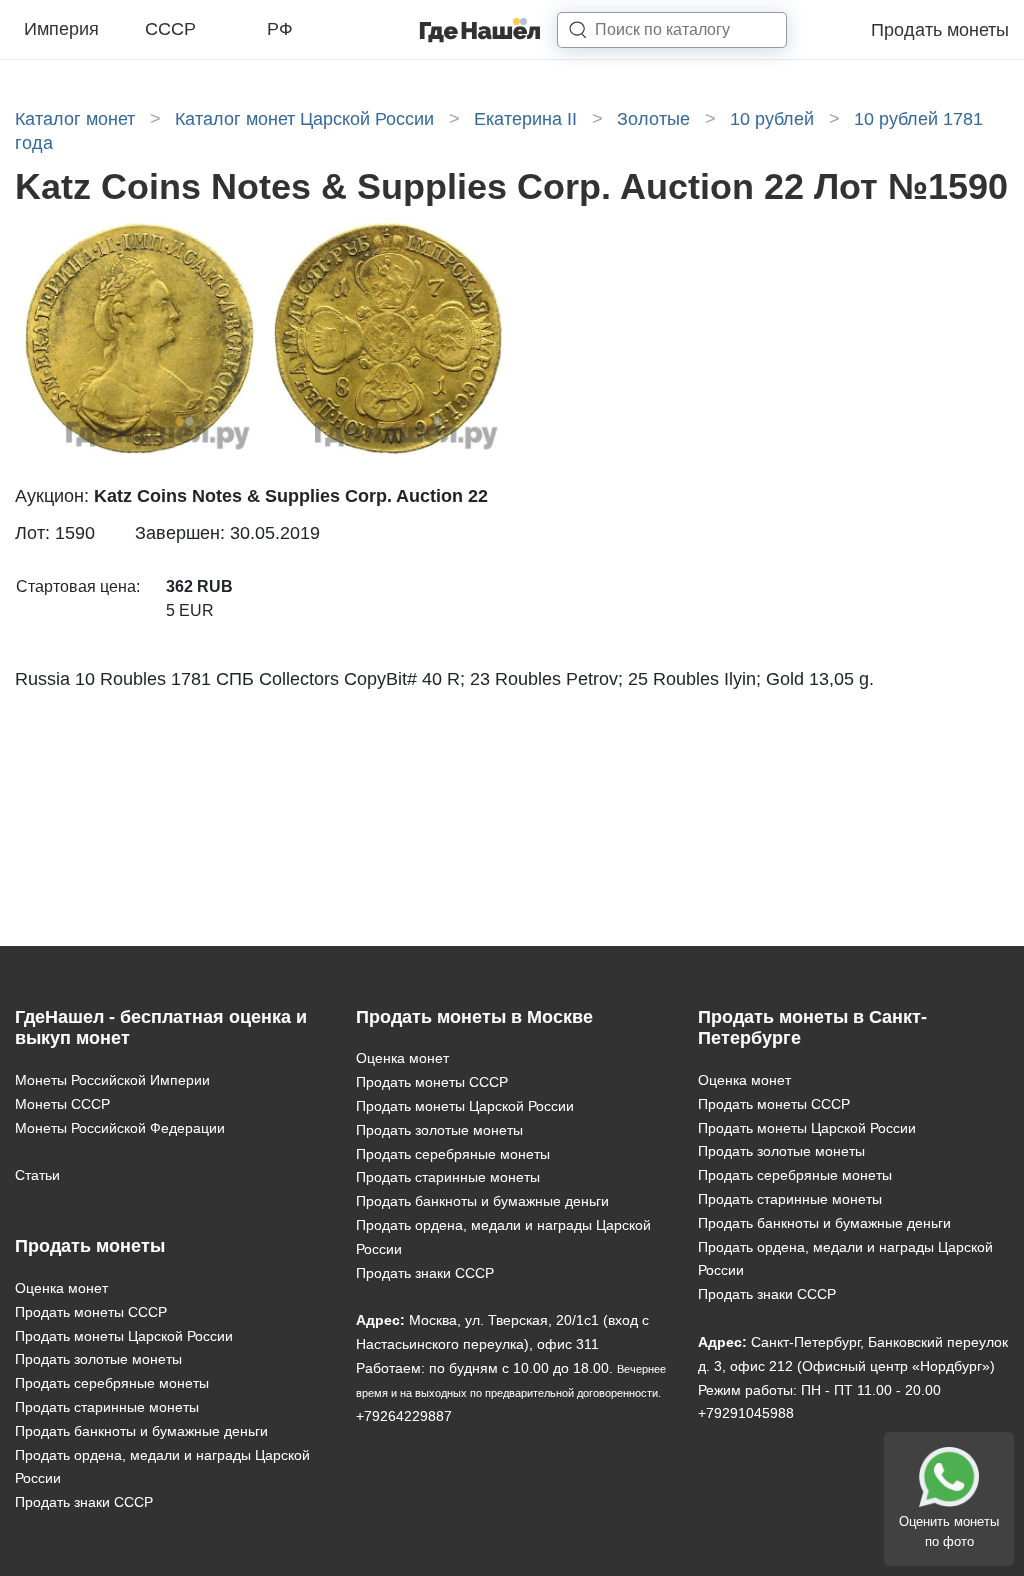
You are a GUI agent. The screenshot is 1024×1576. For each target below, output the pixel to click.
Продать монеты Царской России (124, 1336)
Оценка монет (61, 1288)
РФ (280, 29)
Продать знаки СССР (84, 1502)
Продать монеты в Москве (474, 1017)
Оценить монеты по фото (949, 1531)
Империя (61, 29)
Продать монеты (940, 30)
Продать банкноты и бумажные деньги (141, 1431)
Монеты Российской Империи (112, 1080)
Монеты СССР (62, 1104)
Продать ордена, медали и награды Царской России (162, 1467)
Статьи (37, 1175)
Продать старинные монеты (107, 1407)
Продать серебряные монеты (112, 1383)
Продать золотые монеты (98, 1359)
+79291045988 (746, 1413)
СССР (170, 29)
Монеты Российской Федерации (120, 1128)
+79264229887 (404, 1416)
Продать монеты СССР (91, 1312)
